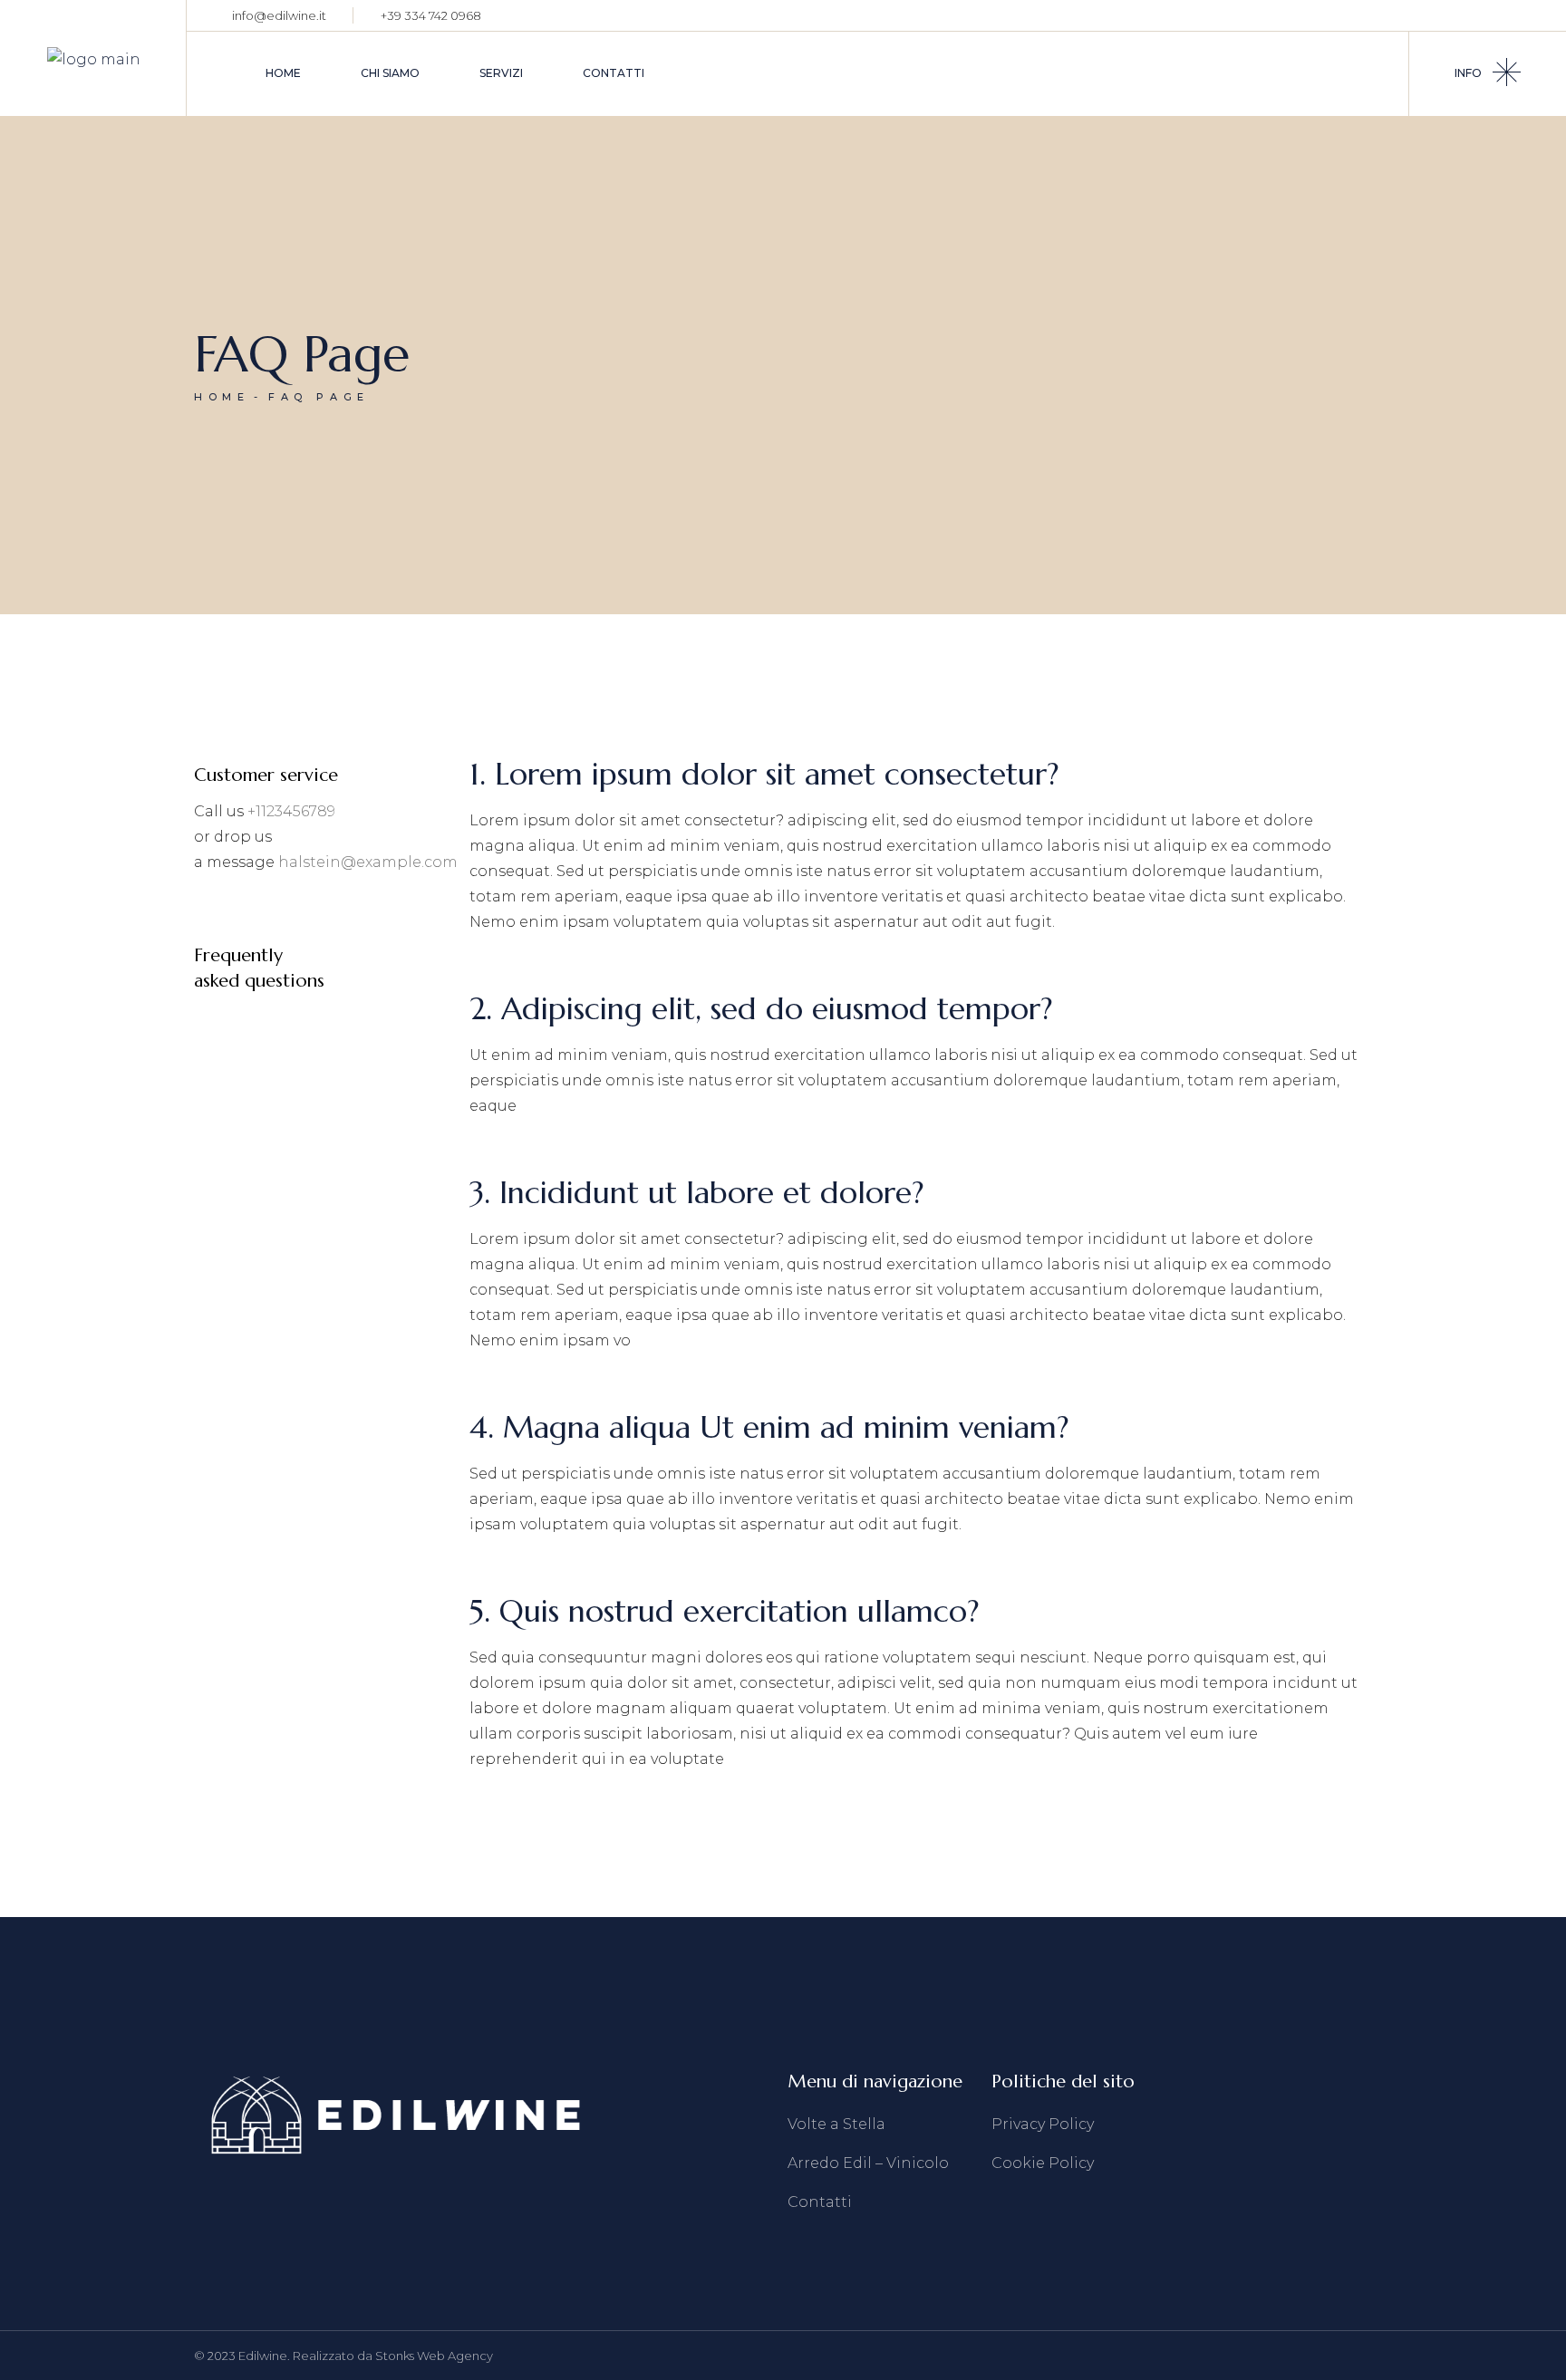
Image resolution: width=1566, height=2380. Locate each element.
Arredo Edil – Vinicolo (868, 2163)
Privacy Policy (1043, 2124)
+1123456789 (291, 811)
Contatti (820, 2202)
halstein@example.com (368, 862)
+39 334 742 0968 (431, 15)
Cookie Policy (1043, 2163)
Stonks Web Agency (434, 2356)
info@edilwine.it (279, 15)
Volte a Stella (836, 2124)
